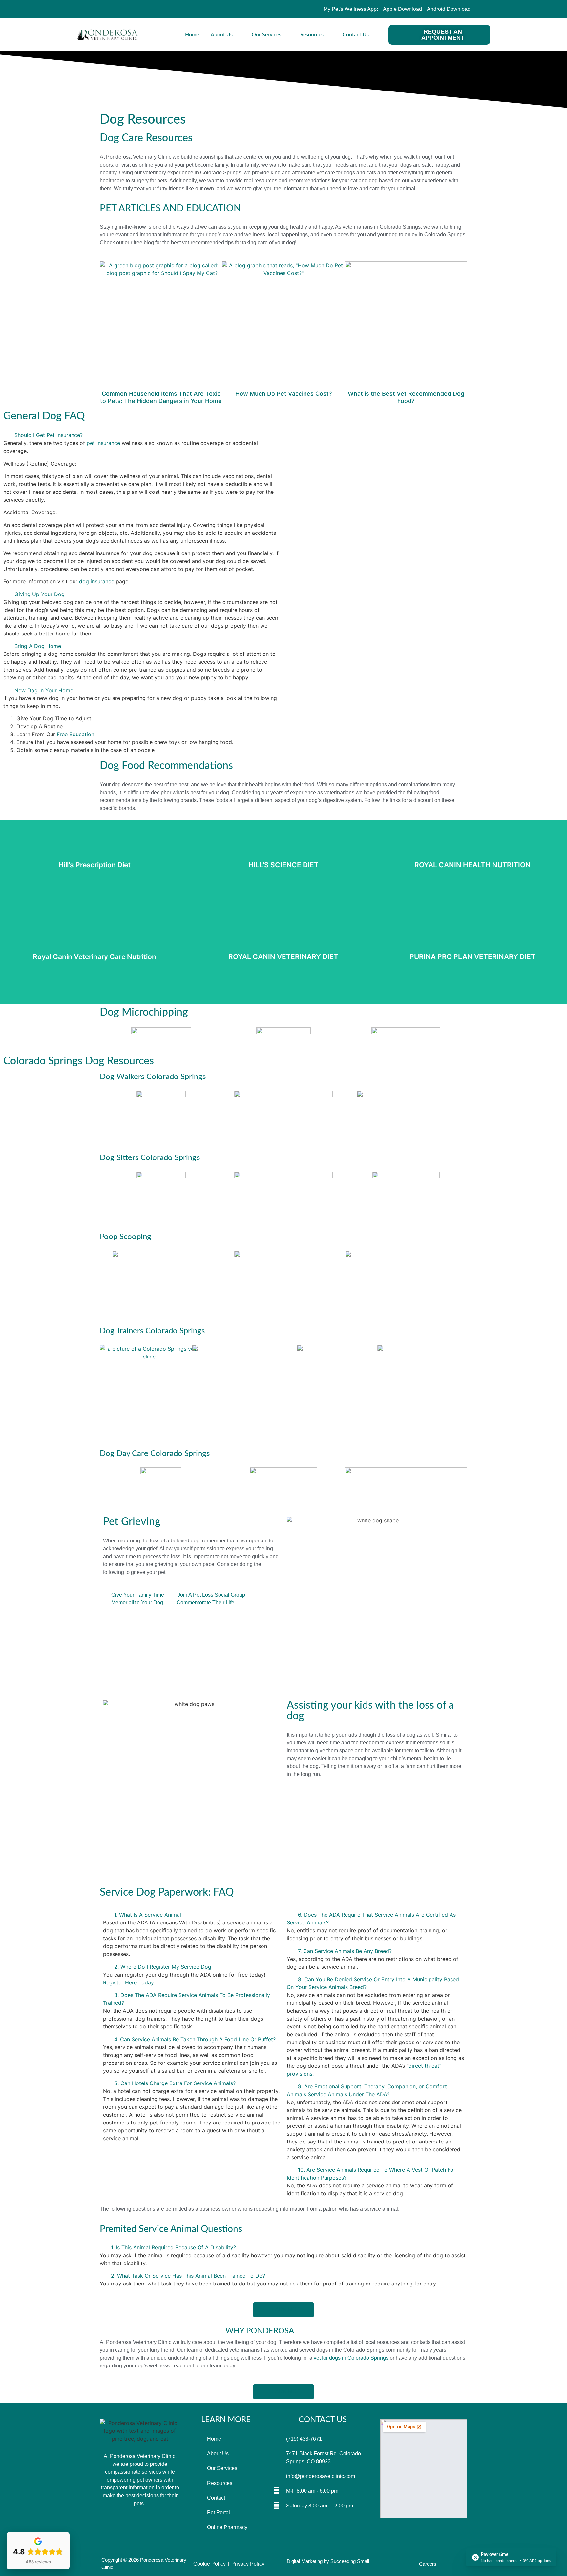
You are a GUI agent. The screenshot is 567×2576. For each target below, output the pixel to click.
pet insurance (103, 443)
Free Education (75, 734)
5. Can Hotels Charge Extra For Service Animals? (175, 2083)
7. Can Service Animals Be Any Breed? (345, 1951)
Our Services (266, 35)
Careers (428, 2564)
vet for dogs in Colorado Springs (351, 2358)
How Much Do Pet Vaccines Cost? (283, 394)
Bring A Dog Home (38, 646)
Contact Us (356, 35)
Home (192, 35)
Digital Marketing (305, 2561)
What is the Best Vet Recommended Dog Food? (406, 397)
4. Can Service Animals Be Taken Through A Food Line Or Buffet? (195, 2039)
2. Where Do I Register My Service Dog (163, 1967)
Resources (312, 35)
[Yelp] (117, 9)
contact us (323, 2420)
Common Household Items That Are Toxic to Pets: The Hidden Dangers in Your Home (161, 397)
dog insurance (97, 581)
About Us (222, 35)
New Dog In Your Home (44, 690)
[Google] (160, 2528)
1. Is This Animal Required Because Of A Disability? (173, 2247)
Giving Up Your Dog (40, 594)
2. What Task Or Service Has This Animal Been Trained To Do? (188, 2276)
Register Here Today (128, 1982)
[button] (142, 435)
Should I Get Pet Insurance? (49, 435)
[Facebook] (102, 9)
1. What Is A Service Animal (148, 1915)
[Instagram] (133, 9)
